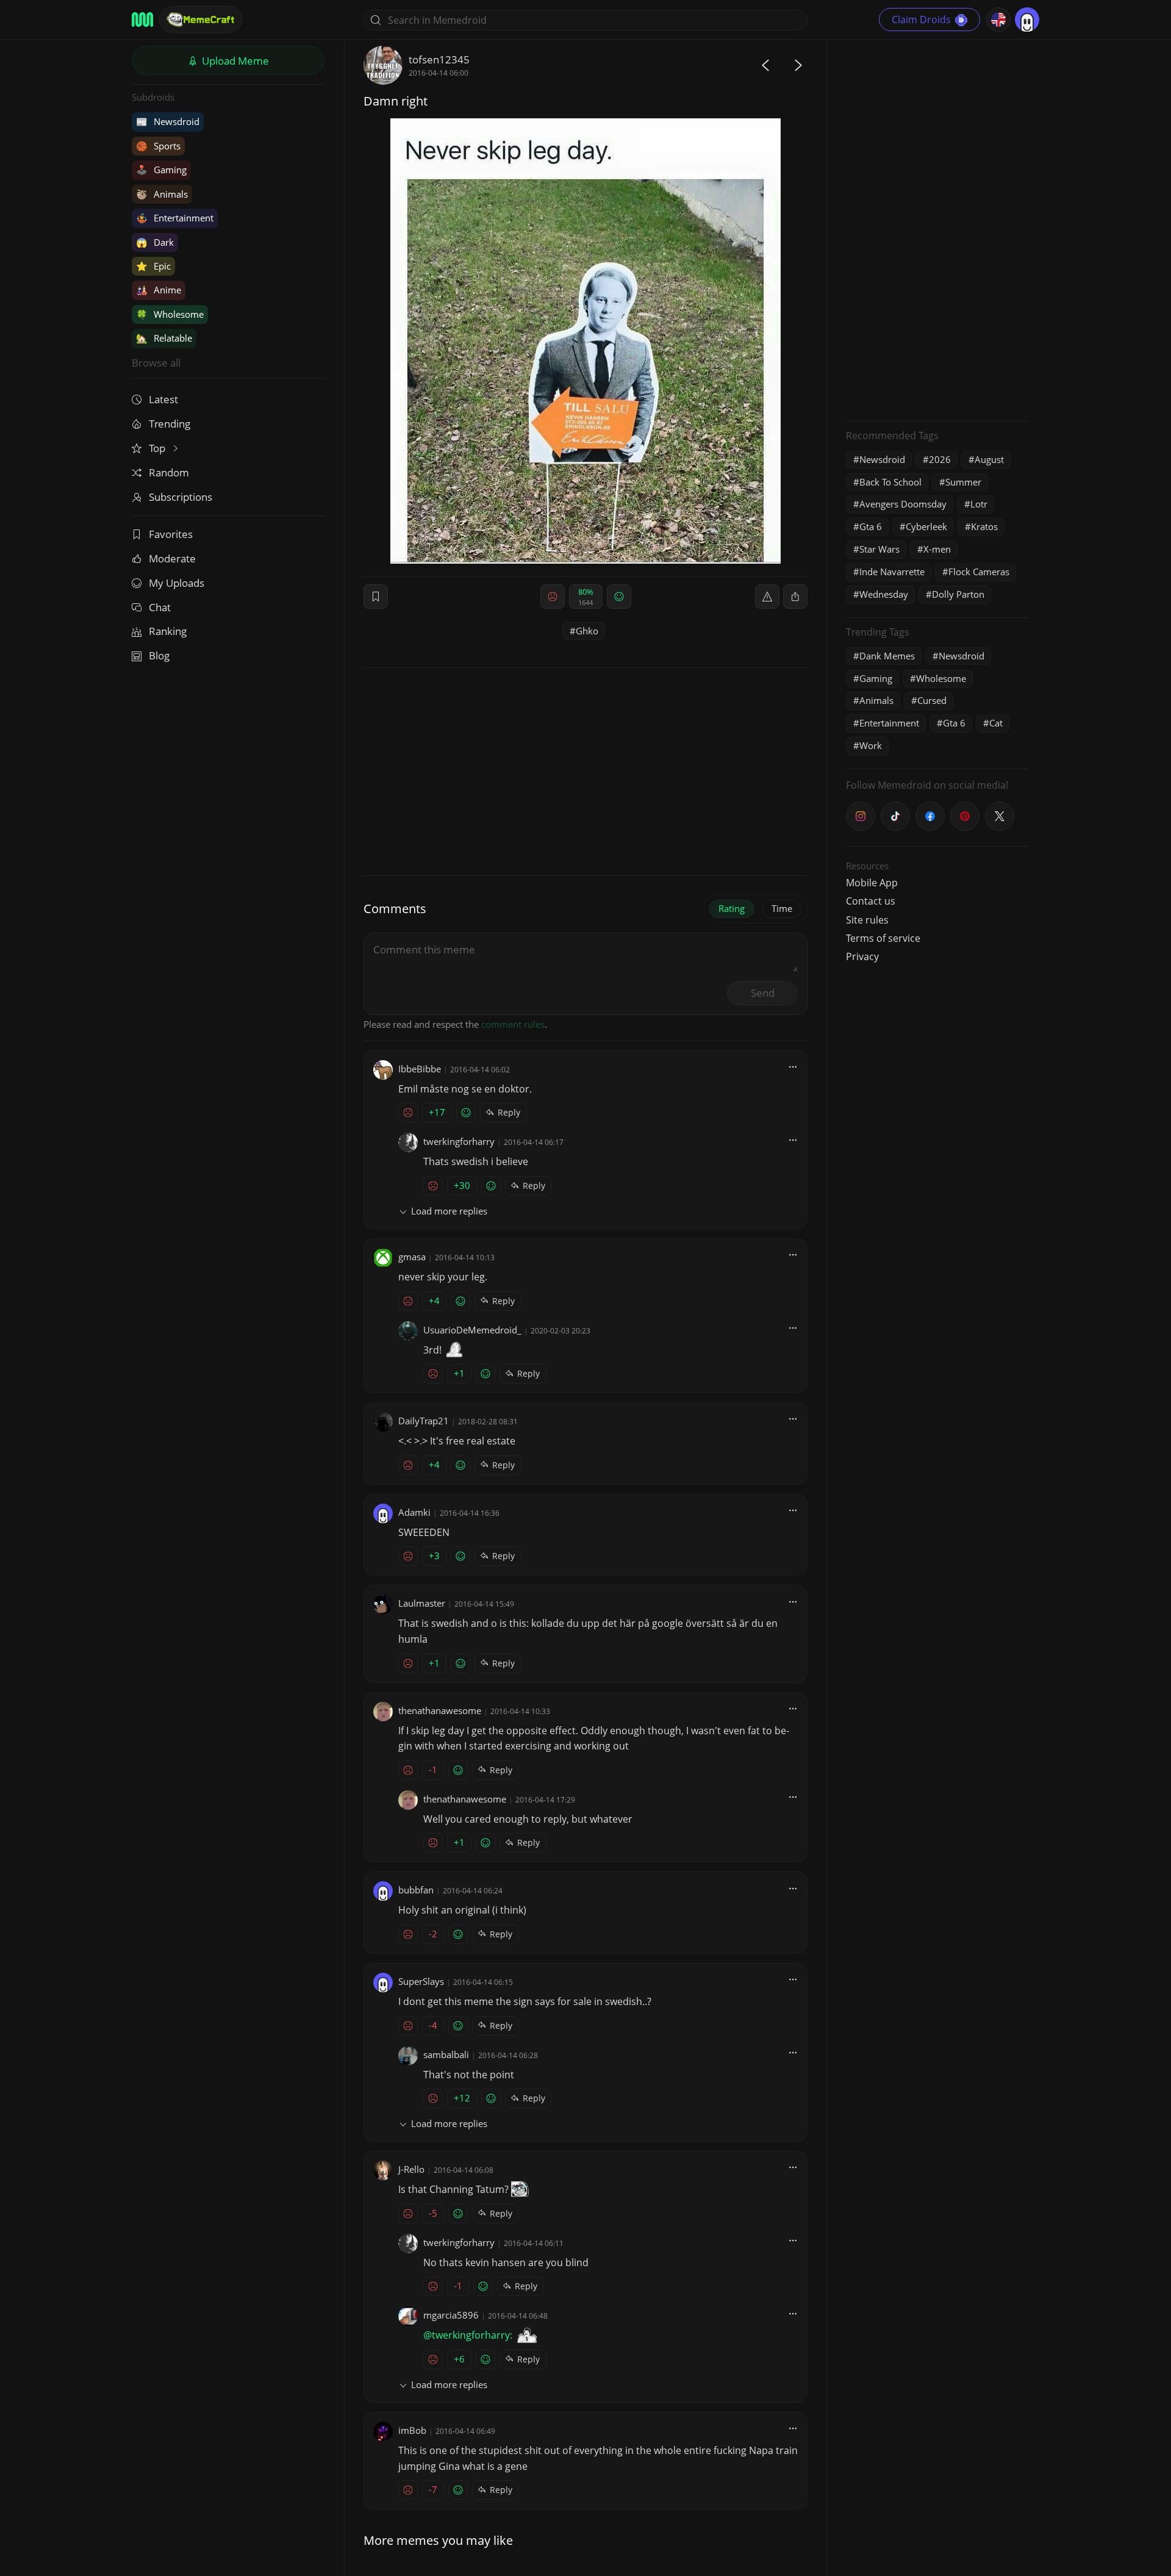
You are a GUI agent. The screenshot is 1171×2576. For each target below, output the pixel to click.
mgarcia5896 (451, 2315)
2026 (940, 459)
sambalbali (446, 2054)
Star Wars (879, 549)
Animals (162, 194)
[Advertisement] (937, 229)
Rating (732, 908)
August (989, 459)
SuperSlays (421, 1981)
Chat (160, 607)
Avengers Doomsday (903, 504)
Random (169, 472)
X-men (937, 549)
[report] (767, 597)
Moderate (172, 558)
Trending (170, 424)
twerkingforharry (459, 1141)
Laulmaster (422, 1603)
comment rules (513, 1024)
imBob (412, 2430)
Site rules (867, 920)
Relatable (164, 338)
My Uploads (177, 583)
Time (782, 908)
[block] (795, 597)
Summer (963, 482)
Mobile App (872, 883)
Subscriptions (181, 497)
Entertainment (175, 218)
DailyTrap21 (424, 1421)
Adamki (414, 1512)
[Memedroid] (142, 20)
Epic (153, 266)
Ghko (587, 631)
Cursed (932, 700)
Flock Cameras (979, 572)
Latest (163, 399)
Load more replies (449, 1211)
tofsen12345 (439, 59)
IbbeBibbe (420, 1069)
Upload (234, 61)
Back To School (890, 482)
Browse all (156, 363)
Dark (155, 242)
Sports (158, 146)
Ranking (168, 631)
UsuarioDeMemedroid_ (472, 1330)
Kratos (984, 526)
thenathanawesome (440, 1710)
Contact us (871, 901)
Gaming (161, 170)
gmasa (412, 1257)
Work (871, 745)
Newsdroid (168, 121)
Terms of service (883, 938)
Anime (159, 290)
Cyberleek (926, 526)
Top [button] (158, 448)
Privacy (862, 956)
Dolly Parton (958, 594)
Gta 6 (871, 526)
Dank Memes (887, 656)
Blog (159, 655)
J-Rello (411, 2169)
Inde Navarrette (892, 572)
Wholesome (170, 314)
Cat (996, 723)
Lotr (979, 504)
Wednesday (884, 594)
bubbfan (416, 1890)
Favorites (171, 534)
